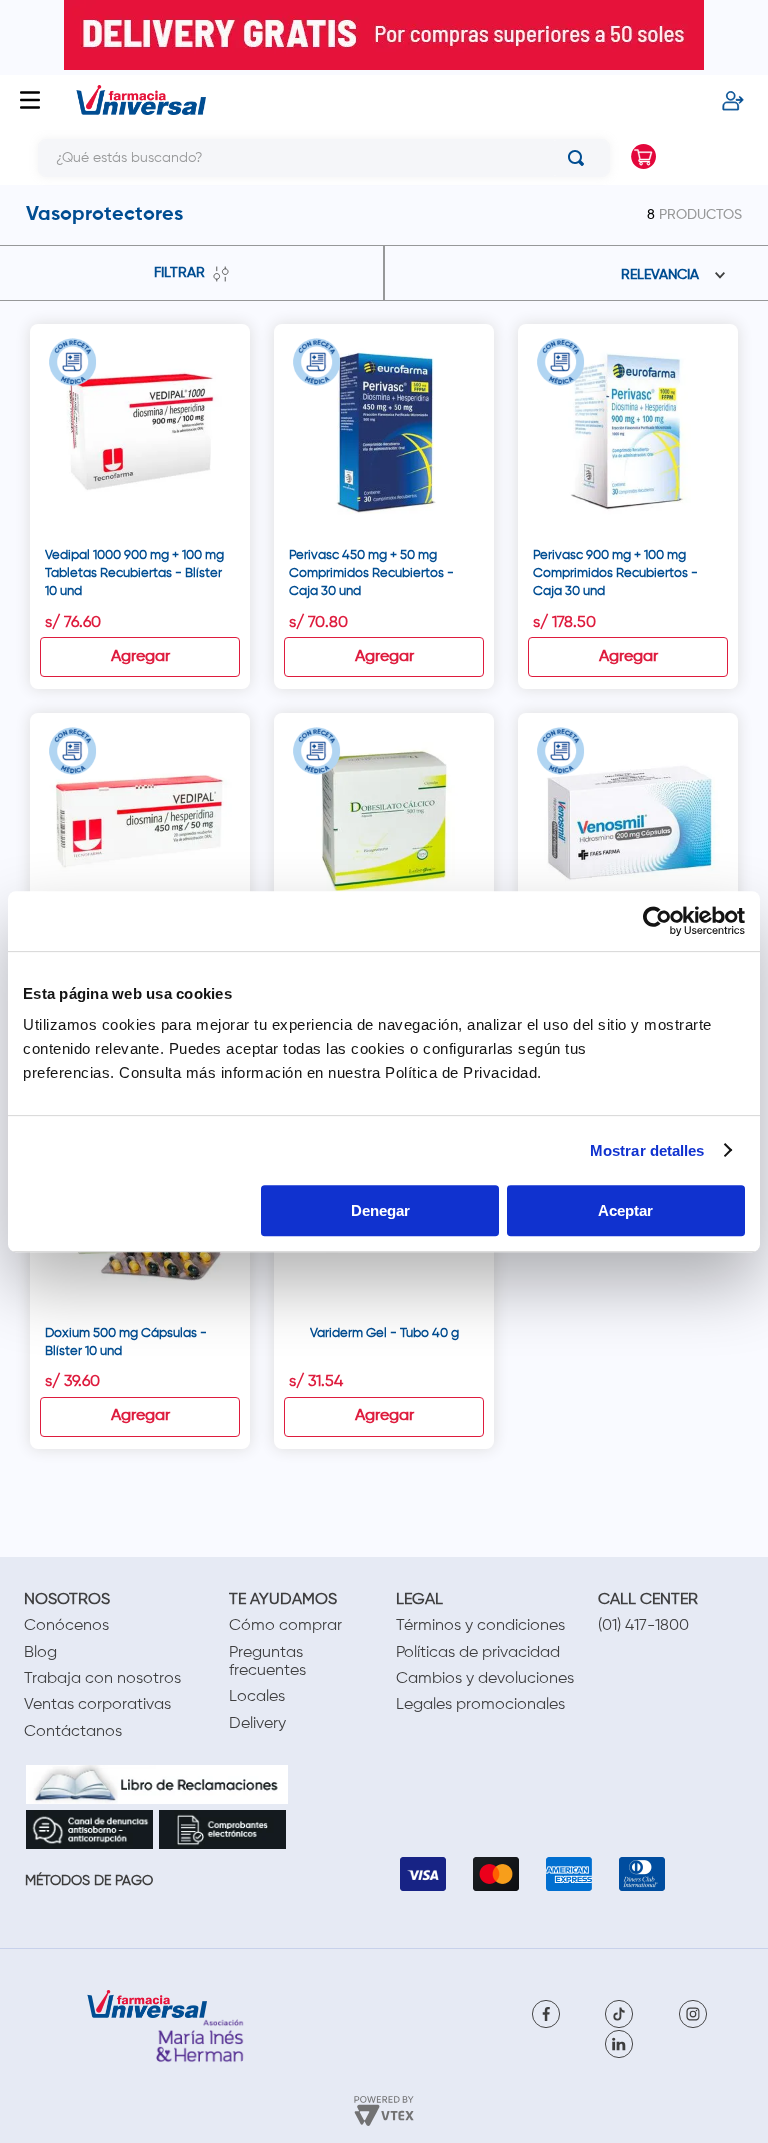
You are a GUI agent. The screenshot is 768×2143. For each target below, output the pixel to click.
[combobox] (309, 158)
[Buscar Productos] (580, 158)
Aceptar (625, 1210)
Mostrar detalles (647, 1150)
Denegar (380, 1210)
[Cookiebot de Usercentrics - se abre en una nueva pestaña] (657, 921)
